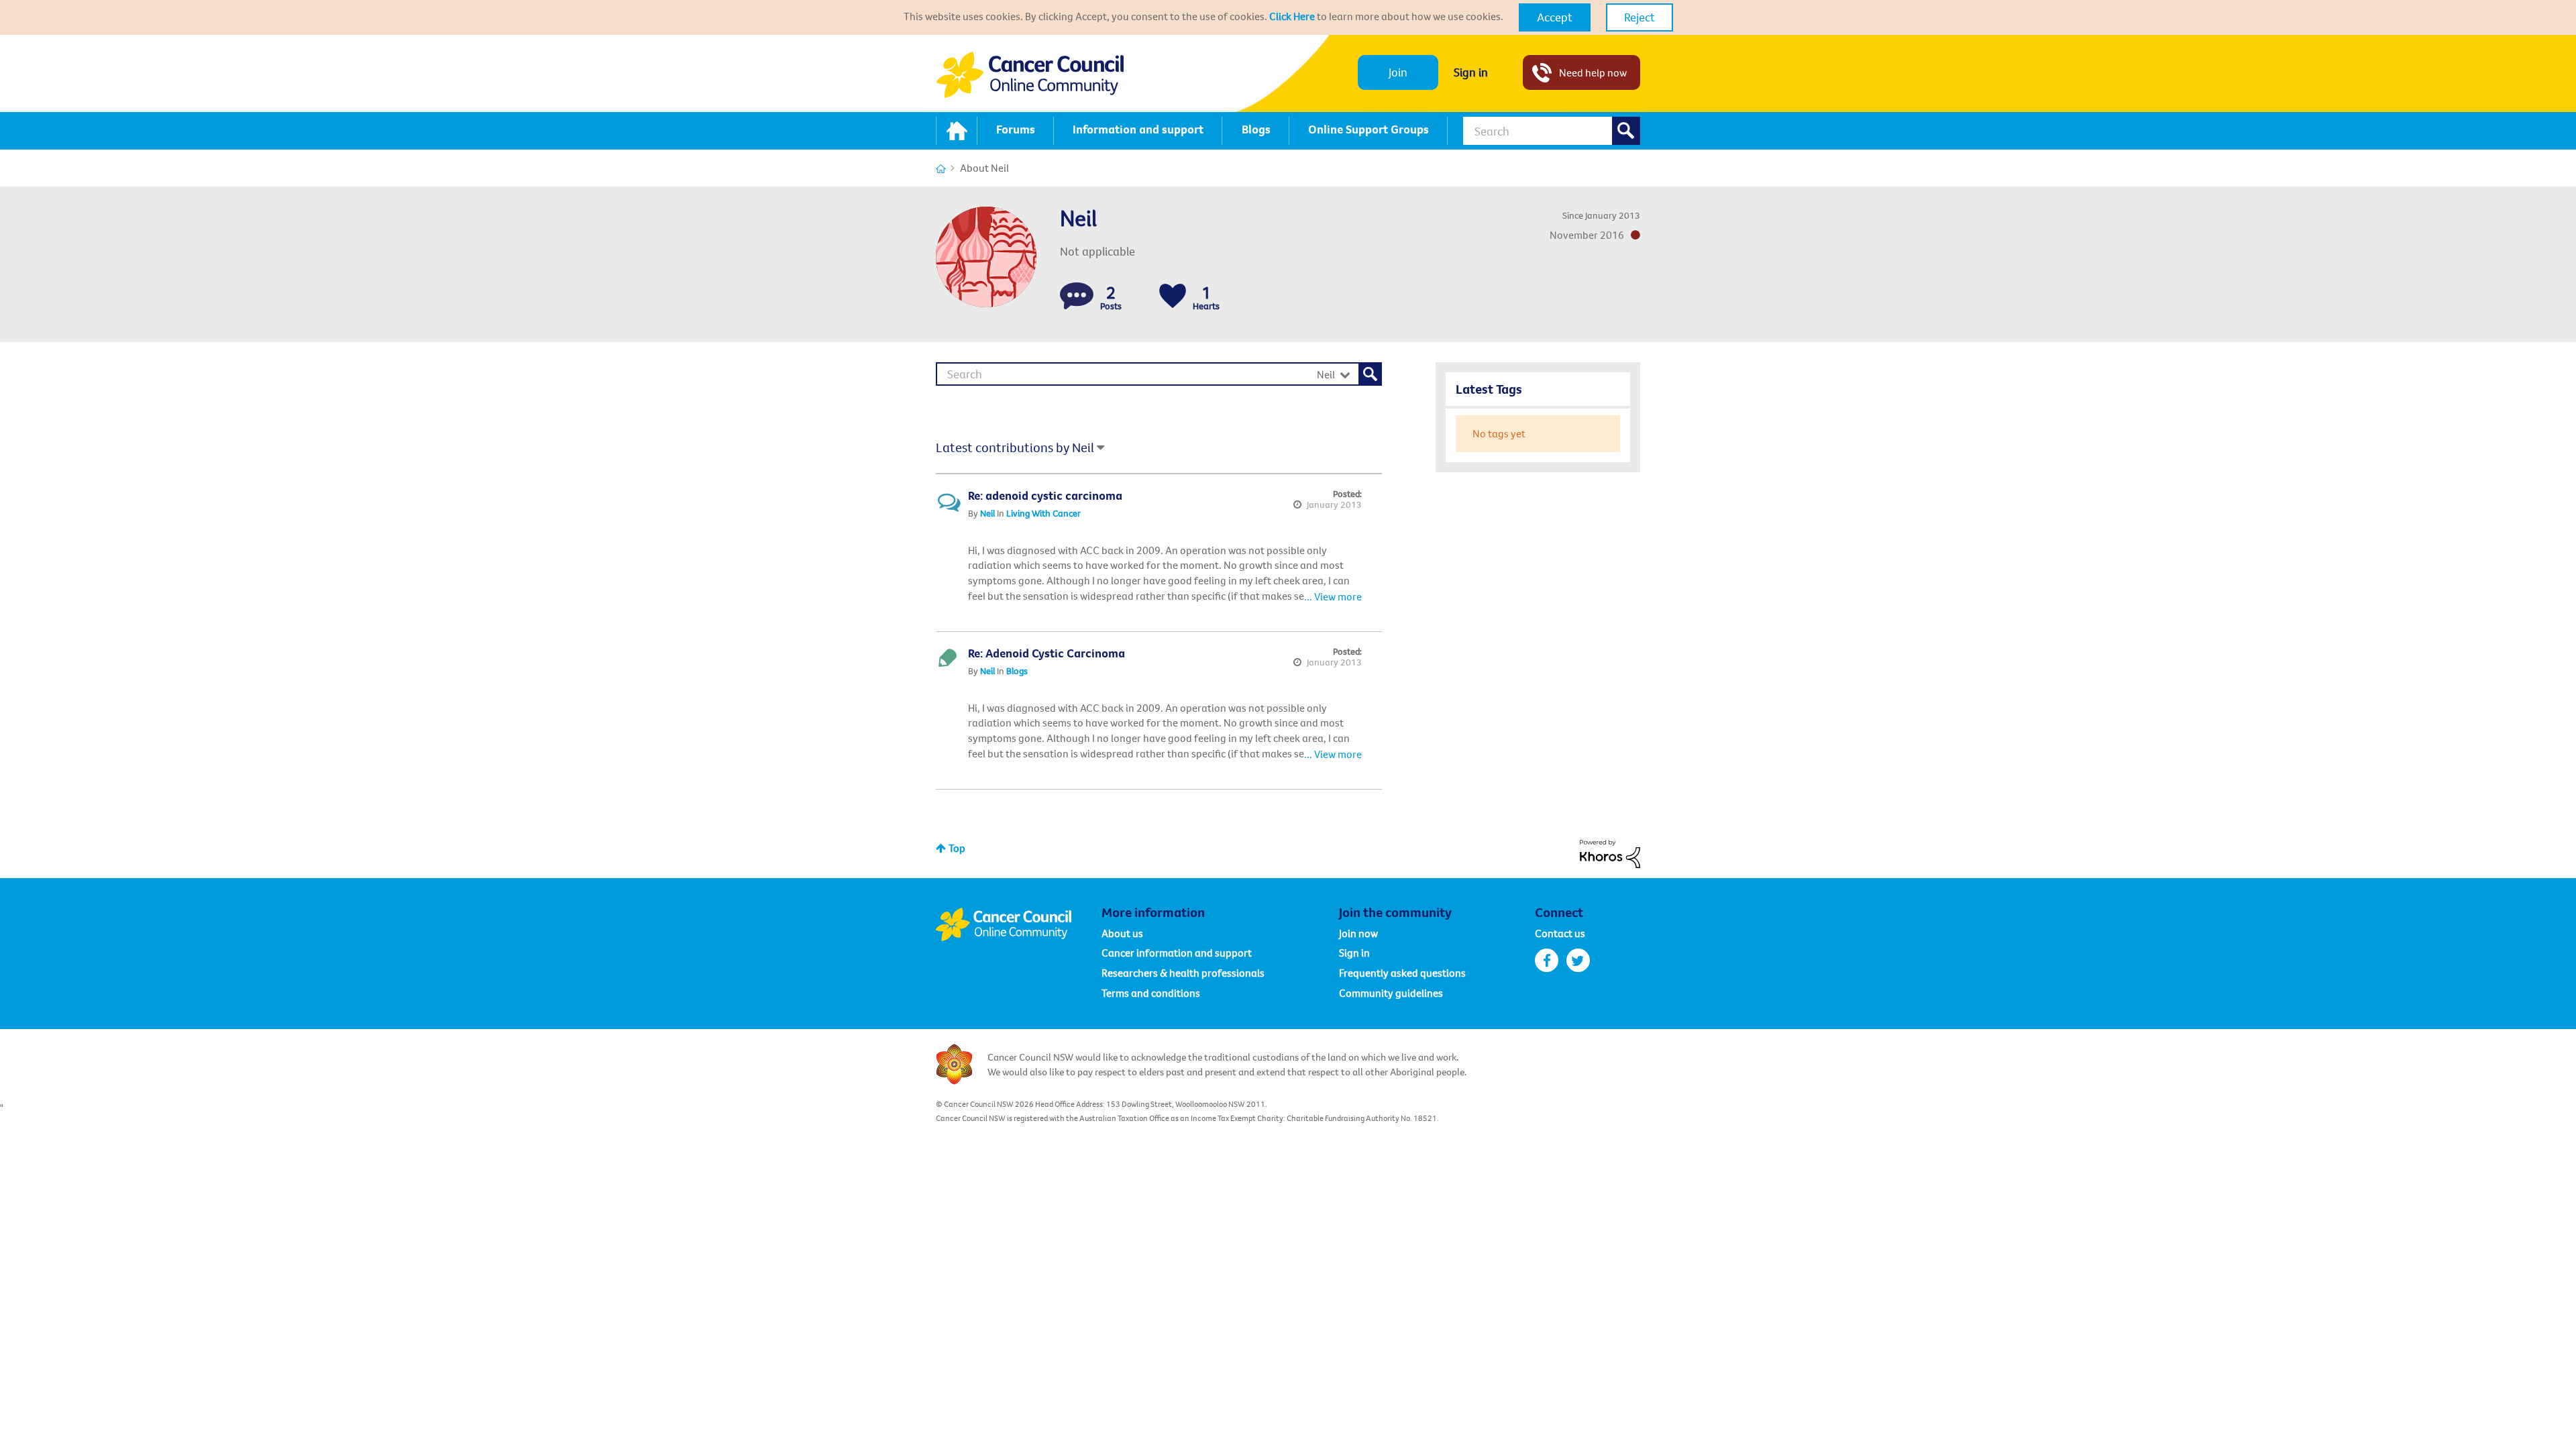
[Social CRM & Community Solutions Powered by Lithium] (1610, 853)
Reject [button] (1640, 17)
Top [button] (957, 848)
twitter (1578, 960)
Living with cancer (1043, 513)
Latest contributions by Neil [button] (1015, 447)
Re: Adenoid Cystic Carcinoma (1046, 653)
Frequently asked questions (1402, 973)
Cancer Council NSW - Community (1030, 75)
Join (1398, 72)
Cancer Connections (941, 169)
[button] (1555, 17)
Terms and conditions (1151, 993)
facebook (1547, 960)
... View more (1333, 596)
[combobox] (1552, 131)
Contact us (1560, 933)
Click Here (1292, 16)
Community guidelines (1391, 993)
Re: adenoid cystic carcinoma (1045, 495)
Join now (1358, 933)
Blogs (1017, 671)
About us (1122, 933)
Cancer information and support (1177, 953)
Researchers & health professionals (1183, 973)
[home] (957, 131)
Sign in (1471, 72)
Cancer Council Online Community (1018, 924)
